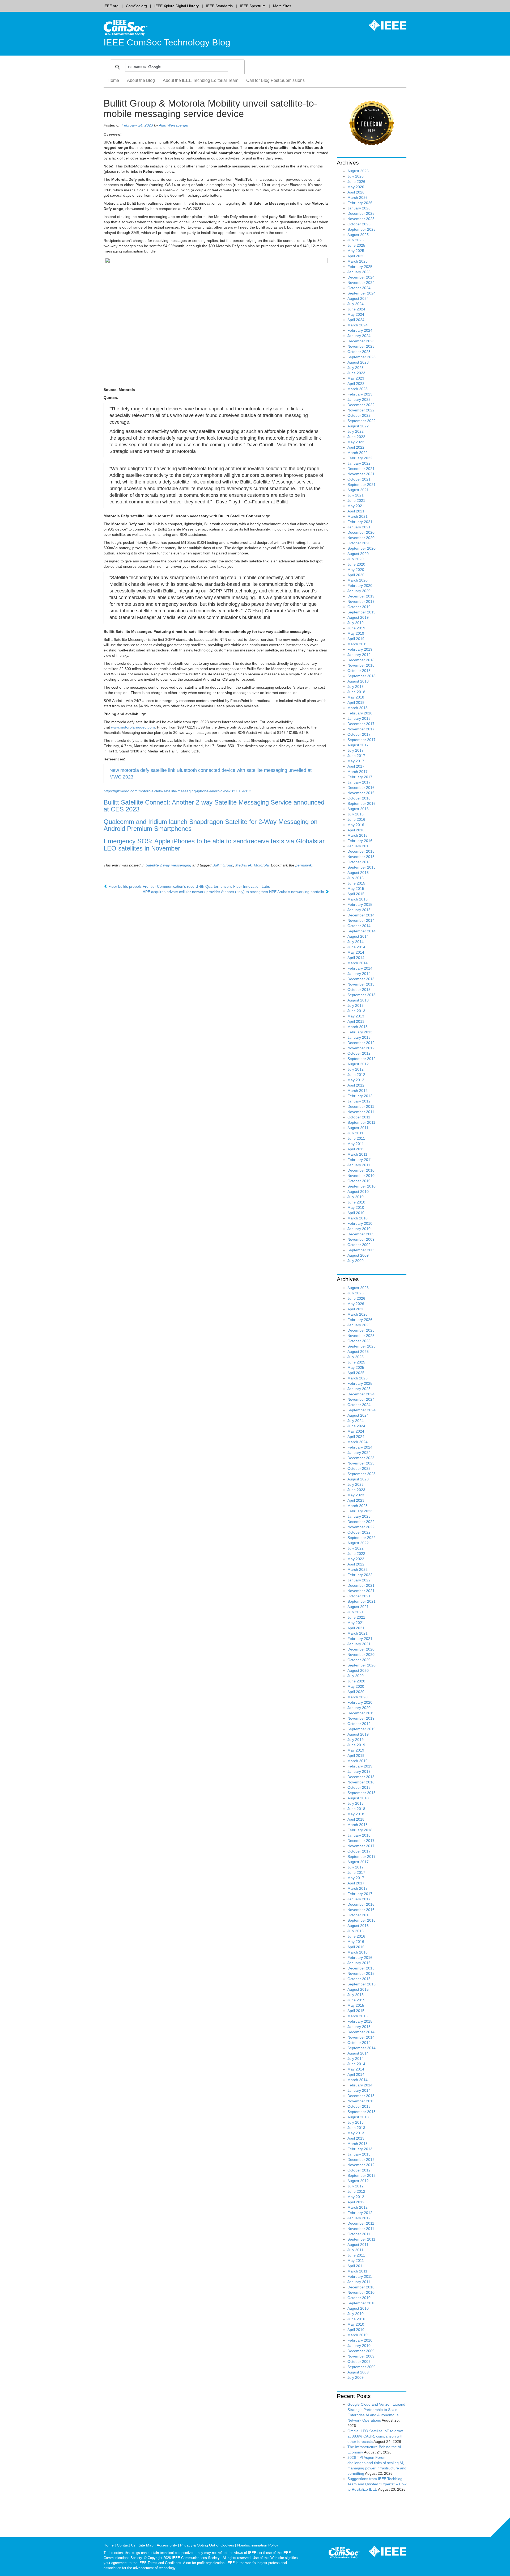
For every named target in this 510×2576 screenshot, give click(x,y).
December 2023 (361, 341)
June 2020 (356, 564)
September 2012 (362, 1059)
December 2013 (361, 979)
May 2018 (356, 697)
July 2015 (356, 878)
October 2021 (359, 479)
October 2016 (359, 798)
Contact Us (126, 2545)
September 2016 (362, 803)
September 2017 (362, 740)
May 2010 (356, 1207)
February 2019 (360, 649)
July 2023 (356, 368)
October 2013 (359, 990)
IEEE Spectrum (253, 6)
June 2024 (356, 309)
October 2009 (359, 1245)
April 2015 (356, 894)
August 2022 (358, 426)
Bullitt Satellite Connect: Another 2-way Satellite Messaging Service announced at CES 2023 (214, 806)
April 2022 (356, 447)
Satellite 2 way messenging (168, 865)
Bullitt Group (223, 865)
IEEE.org (111, 6)
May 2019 (356, 633)
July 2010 (356, 1197)
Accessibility (167, 2545)
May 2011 (356, 1144)
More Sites (282, 6)
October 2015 (359, 862)
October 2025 (359, 224)
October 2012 (359, 1053)
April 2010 (356, 1213)
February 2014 (360, 968)
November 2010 (361, 1176)
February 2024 (360, 330)
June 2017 (356, 756)
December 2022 (361, 405)
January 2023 (359, 399)
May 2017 (356, 761)
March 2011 (357, 1154)
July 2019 (356, 623)
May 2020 (356, 570)
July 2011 (355, 1133)
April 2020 (356, 575)
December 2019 (361, 596)
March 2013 (358, 1027)
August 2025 (358, 235)
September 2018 (362, 676)
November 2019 (361, 601)
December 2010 (361, 1170)
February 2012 (360, 1096)
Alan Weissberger (174, 125)
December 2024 (361, 277)
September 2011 (361, 1122)
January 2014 (359, 974)
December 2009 (361, 1234)
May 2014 (356, 952)
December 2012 (361, 1043)
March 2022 (358, 453)
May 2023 (356, 378)
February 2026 (360, 203)
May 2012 (356, 1080)
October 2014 (359, 926)
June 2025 (356, 245)
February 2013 (360, 1032)
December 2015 (361, 851)
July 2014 (356, 942)
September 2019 (362, 612)
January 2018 (359, 718)
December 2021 (361, 469)
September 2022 (362, 421)
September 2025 (362, 229)
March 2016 (358, 835)
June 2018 (356, 692)
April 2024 (356, 320)
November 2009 (361, 1239)
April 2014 (356, 958)
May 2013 (356, 1016)
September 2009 (362, 1250)
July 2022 (356, 431)
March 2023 (358, 389)
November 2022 (361, 410)
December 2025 (361, 213)
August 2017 (358, 745)
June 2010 (356, 1202)
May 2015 (356, 889)
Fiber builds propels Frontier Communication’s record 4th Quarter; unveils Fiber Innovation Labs (189, 886)
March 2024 (358, 325)
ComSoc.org (136, 6)
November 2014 (361, 920)
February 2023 (360, 394)
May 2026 (356, 187)
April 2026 (356, 192)
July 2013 (356, 1005)
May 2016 (356, 825)
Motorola (261, 865)
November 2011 (361, 1112)
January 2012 (359, 1101)
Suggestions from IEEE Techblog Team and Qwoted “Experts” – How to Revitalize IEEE (377, 2484)
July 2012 (356, 1069)
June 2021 (356, 500)
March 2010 (358, 1218)
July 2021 (356, 495)
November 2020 (361, 538)
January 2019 (359, 655)
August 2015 (358, 873)
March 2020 (358, 580)
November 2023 (361, 346)
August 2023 (358, 362)
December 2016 (361, 788)
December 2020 (361, 532)
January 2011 (359, 1165)
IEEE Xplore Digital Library (177, 6)
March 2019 (358, 644)
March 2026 (358, 197)
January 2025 (359, 272)
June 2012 (356, 1075)
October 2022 (359, 415)
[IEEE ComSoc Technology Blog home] (126, 27)
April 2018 (356, 702)
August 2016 (358, 809)
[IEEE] (384, 25)
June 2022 (356, 437)
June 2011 (356, 1138)
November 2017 (361, 729)
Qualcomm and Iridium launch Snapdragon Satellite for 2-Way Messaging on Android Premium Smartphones (211, 825)
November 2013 (361, 984)
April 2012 (356, 1085)
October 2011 (359, 1117)
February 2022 (360, 458)
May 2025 (356, 251)
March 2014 (358, 963)
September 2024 (362, 293)
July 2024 (356, 304)
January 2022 (359, 463)
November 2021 (361, 474)
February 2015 (360, 904)
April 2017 (356, 766)
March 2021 (358, 516)
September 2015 (362, 867)
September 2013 (362, 995)
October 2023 (359, 352)
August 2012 (358, 1064)
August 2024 (358, 298)
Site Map (146, 2545)
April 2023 (356, 384)
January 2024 (359, 336)
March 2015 (358, 899)
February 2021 (360, 522)
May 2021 (356, 506)
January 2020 (359, 591)
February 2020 (360, 586)
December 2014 (361, 915)
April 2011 (356, 1149)
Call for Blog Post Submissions (275, 80)
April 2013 (356, 1021)
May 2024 (356, 314)
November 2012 (361, 1048)
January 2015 (359, 910)
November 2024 (361, 283)
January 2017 (359, 782)
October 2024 (359, 288)
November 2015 (361, 857)
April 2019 (356, 639)
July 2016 (356, 814)
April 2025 (356, 256)
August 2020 (358, 554)
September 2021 (362, 485)
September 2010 (362, 1186)
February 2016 (360, 841)
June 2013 (356, 1011)
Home (113, 80)
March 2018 (358, 708)
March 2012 (358, 1091)
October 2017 (359, 734)
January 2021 (359, 527)
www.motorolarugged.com (133, 727)
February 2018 (360, 713)
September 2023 (362, 357)
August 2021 (358, 490)
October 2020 (359, 543)
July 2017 (356, 750)
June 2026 (356, 182)
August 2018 (358, 681)
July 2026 (356, 176)
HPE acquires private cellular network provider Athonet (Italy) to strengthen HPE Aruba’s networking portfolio (234, 892)
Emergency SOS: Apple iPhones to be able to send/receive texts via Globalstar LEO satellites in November (214, 845)
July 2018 (356, 687)
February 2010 (360, 1223)
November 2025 (361, 219)
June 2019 (356, 628)
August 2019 (358, 617)
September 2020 (362, 548)
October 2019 (359, 607)
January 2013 (359, 1037)
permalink (304, 865)
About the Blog (141, 80)
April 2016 (356, 830)
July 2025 (356, 240)
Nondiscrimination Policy (258, 2545)
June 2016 (356, 819)
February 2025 (360, 267)
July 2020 (356, 559)
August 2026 (358, 171)
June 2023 (356, 373)
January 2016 (359, 846)
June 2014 (356, 947)
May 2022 (356, 442)
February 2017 (360, 777)
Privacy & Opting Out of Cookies (207, 2545)
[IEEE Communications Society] (344, 2553)
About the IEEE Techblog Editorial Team (201, 80)
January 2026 (359, 208)
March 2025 (358, 261)
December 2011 (361, 1106)
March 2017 (358, 772)
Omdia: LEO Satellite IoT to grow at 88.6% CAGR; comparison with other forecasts (375, 2436)
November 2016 (361, 793)
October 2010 (359, 1181)
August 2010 (358, 1192)
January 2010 (359, 1229)
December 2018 (361, 660)
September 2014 (362, 931)
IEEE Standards (219, 6)
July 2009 (356, 1261)
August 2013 (358, 1000)
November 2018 (361, 665)
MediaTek (244, 865)
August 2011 (358, 1128)
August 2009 (358, 1255)
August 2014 (358, 936)
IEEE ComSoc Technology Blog (167, 42)
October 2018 (359, 671)
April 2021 (356, 511)
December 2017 (361, 724)
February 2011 (360, 1160)
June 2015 (356, 883)
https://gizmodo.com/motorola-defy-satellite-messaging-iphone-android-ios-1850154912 (177, 791)
